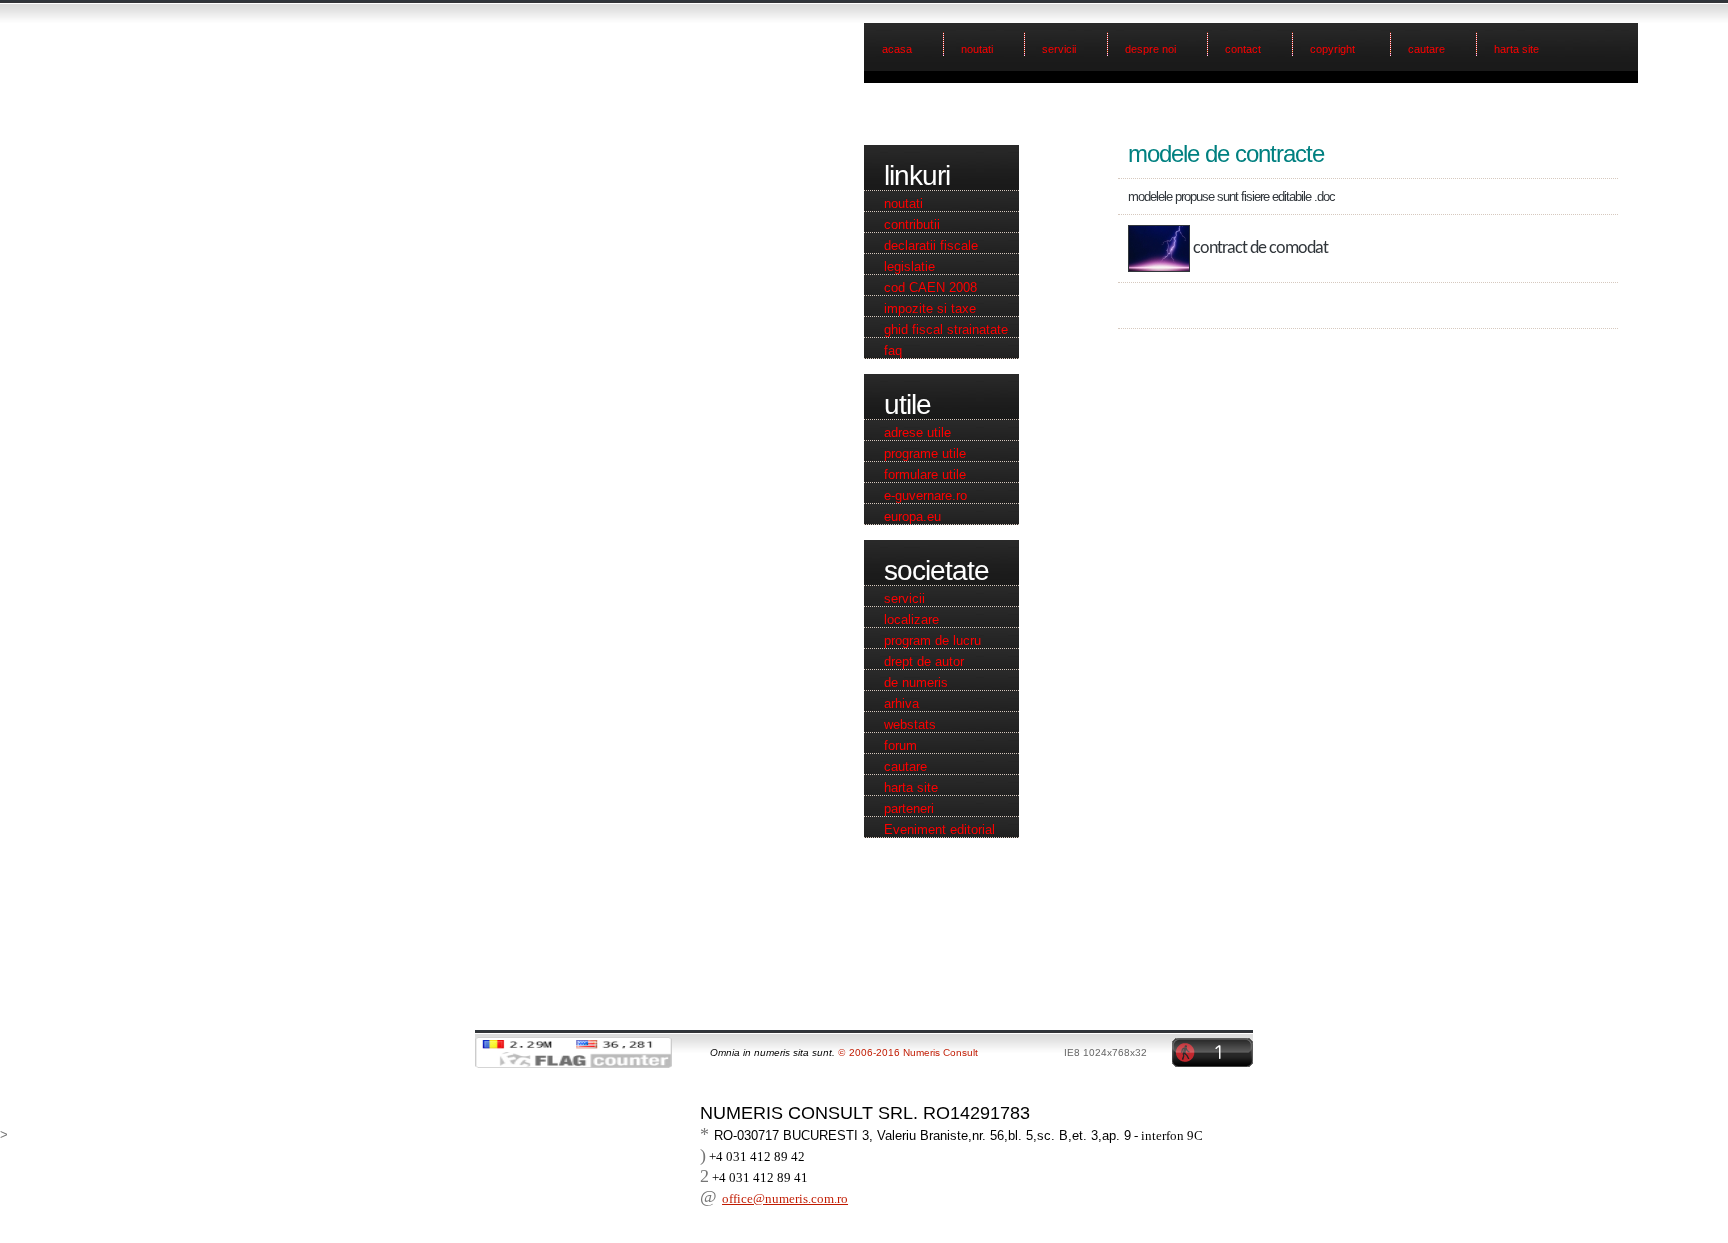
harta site (1516, 49)
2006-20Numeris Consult (908, 1052)
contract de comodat (1260, 248)
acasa (897, 49)
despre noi (1150, 49)
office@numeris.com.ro (785, 1198)
